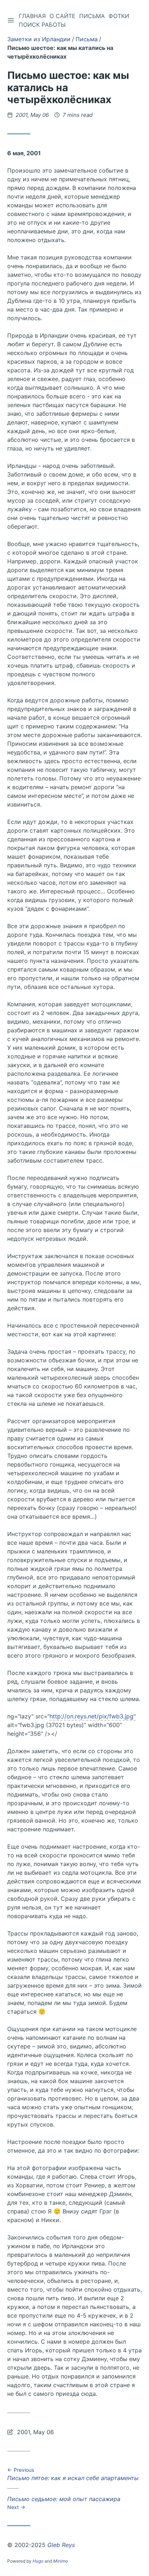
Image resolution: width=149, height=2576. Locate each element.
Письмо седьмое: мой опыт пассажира (64, 2503)
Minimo (61, 2561)
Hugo (38, 2561)
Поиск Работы (42, 25)
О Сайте (63, 16)
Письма (92, 16)
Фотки (119, 16)
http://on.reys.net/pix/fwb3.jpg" (93, 1716)
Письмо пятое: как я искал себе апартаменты (73, 2475)
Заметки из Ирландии (39, 39)
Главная (32, 16)
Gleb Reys (61, 2545)
